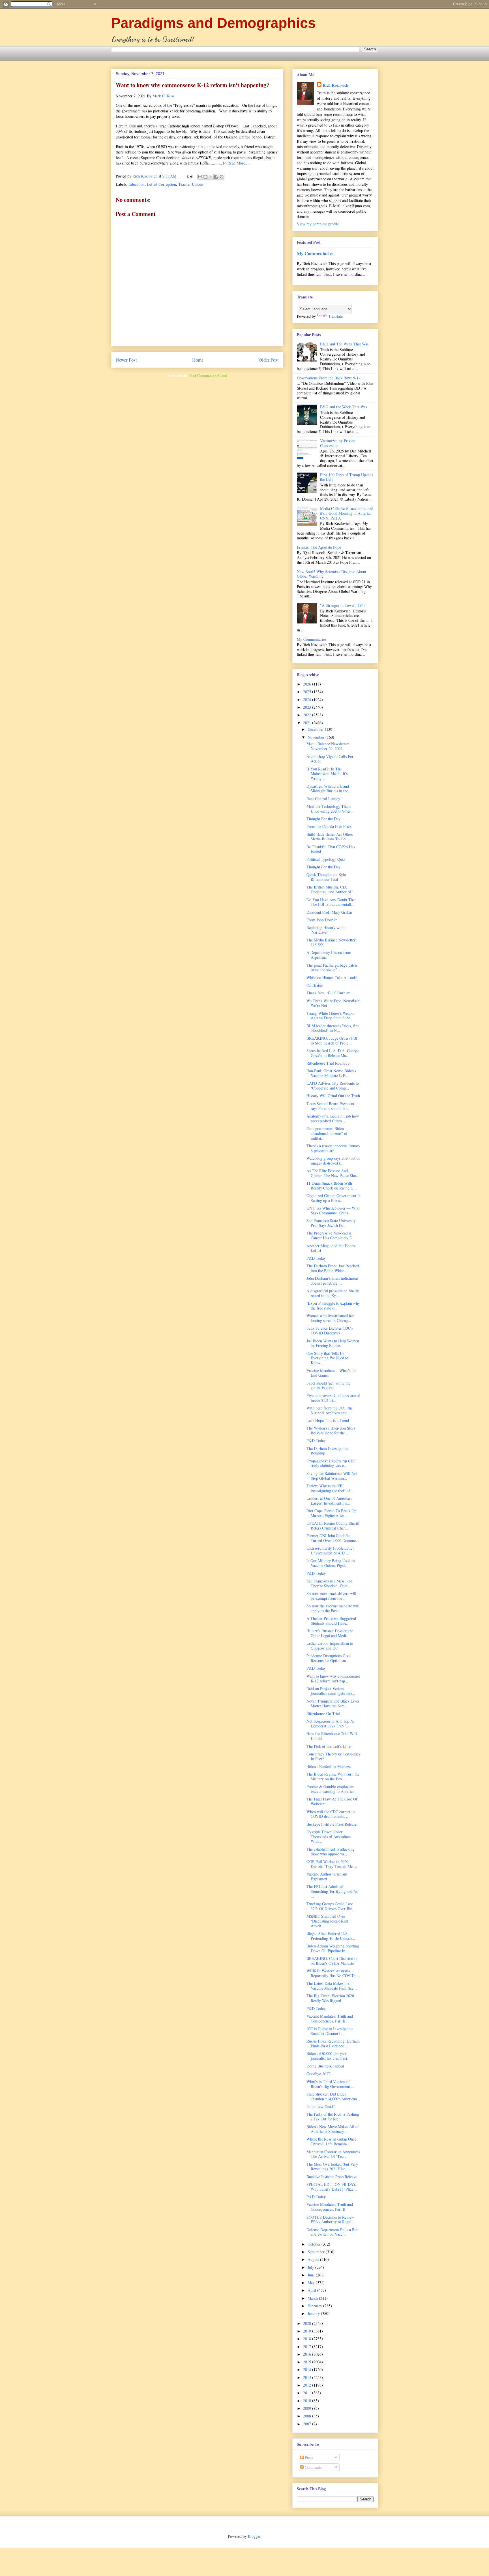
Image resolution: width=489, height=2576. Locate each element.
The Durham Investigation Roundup (328, 1451)
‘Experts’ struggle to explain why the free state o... (333, 1306)
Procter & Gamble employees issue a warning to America (330, 1789)
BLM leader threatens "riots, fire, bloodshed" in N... (333, 1028)
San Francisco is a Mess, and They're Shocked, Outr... (329, 1583)
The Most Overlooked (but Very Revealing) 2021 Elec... (332, 2167)
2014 (308, 2369)
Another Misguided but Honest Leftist (331, 1248)
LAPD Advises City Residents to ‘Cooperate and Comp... (333, 1086)
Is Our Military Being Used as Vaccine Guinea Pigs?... (331, 1563)
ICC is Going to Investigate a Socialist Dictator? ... (330, 2031)
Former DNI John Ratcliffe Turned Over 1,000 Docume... (333, 1538)
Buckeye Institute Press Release (332, 1824)
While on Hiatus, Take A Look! (332, 978)
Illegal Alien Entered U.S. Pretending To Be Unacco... (331, 1936)
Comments (313, 2467)
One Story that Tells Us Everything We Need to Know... (327, 1358)
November (317, 737)
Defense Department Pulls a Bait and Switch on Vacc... (333, 2232)
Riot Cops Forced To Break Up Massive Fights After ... (331, 1513)
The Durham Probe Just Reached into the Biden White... (333, 1268)
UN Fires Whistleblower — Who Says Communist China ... (333, 1210)
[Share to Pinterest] (222, 177)
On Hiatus (315, 985)
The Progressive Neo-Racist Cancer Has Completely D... (331, 1235)
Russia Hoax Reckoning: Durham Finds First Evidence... (333, 2043)
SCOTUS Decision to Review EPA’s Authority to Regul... (331, 2220)
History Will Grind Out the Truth (333, 1096)
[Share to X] (211, 177)
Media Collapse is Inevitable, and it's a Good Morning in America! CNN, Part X (347, 513)
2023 (308, 707)
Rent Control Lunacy (323, 799)
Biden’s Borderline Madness (329, 1766)
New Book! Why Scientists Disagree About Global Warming (332, 574)
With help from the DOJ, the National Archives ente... (330, 1410)
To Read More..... (236, 163)
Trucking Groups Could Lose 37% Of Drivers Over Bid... (331, 1906)
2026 (308, 684)
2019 (308, 2331)
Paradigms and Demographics (214, 23)
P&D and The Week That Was (344, 344)
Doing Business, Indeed (325, 2066)
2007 (308, 2424)
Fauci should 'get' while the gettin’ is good (328, 1385)
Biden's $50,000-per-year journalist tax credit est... (329, 2056)
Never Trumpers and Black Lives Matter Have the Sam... (333, 1703)
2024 (308, 699)
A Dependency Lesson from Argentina (329, 955)
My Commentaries (315, 253)
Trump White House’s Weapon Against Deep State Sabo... (331, 1016)
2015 (308, 2362)
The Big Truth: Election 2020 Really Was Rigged (330, 1998)
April (312, 2290)
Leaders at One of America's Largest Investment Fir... (329, 1501)
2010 (308, 2401)
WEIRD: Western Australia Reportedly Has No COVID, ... (333, 1973)
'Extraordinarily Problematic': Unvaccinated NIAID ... (330, 1550)
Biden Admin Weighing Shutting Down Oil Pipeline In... (333, 1948)
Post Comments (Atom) (208, 375)
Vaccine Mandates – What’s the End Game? (331, 1373)
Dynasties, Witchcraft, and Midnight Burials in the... (329, 789)
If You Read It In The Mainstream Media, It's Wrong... (327, 774)
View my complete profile (318, 224)
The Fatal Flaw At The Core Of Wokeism (332, 1801)
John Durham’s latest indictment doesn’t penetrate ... (332, 1281)
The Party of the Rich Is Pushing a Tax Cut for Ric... (333, 2116)
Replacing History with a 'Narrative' (326, 930)
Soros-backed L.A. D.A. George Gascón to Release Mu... (333, 1053)
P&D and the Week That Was (344, 407)
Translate (335, 316)
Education (137, 184)
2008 (308, 2416)
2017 (308, 2347)
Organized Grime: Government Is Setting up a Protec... (333, 1198)
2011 (308, 2393)
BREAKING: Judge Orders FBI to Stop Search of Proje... (332, 1041)
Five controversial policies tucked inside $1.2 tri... (333, 1398)
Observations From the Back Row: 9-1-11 (330, 378)
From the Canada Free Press (329, 826)
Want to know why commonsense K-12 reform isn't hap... (333, 1678)
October (315, 2244)
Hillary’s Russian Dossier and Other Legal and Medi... (330, 1633)
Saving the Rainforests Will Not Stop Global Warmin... (332, 1476)
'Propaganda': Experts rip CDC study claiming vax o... (331, 1463)
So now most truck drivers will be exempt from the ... (331, 1596)
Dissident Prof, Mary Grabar (329, 912)
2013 (308, 2377)
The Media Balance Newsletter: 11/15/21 (332, 942)
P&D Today (316, 1258)
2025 (308, 692)
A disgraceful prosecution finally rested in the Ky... (333, 1293)
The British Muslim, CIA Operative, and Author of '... (332, 889)
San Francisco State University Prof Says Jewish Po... (331, 1223)
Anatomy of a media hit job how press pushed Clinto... (333, 1118)
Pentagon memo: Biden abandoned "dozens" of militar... (327, 1133)
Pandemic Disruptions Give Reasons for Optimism (328, 1658)
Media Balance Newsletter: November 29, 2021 (328, 746)
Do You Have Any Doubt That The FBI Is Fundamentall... (331, 902)
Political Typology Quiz (326, 859)
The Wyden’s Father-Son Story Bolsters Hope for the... (331, 1430)
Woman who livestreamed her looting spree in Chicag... (330, 1318)
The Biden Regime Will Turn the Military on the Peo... (333, 1776)
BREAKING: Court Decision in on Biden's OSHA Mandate (332, 1961)
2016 (308, 2354)
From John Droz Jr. (322, 920)
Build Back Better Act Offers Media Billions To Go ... (330, 837)
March (313, 2298)
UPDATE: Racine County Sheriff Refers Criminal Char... (333, 1526)
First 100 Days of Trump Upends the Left (347, 477)
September (317, 2252)
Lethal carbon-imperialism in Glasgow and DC (330, 1646)
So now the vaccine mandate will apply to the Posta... (333, 1608)
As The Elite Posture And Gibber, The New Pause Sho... (333, 1173)
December (316, 729)
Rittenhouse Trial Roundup (328, 1063)
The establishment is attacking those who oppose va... (331, 1851)
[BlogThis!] (205, 177)
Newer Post (126, 360)
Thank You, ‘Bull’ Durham (328, 993)
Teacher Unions (191, 184)
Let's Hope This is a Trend (328, 1420)
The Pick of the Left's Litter (329, 1746)
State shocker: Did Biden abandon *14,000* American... (333, 2096)
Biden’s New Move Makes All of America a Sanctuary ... (333, 2129)
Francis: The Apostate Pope (319, 547)
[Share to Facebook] (216, 177)
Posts (308, 2458)
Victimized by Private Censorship (338, 443)
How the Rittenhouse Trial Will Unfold (332, 1736)
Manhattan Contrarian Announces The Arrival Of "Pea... (333, 2154)
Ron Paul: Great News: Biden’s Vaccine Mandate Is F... (331, 1073)
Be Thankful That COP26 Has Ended (331, 849)
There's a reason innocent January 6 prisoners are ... (333, 1148)
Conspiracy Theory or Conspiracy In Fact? (333, 1756)
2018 (308, 2339)
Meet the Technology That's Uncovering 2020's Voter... (330, 809)
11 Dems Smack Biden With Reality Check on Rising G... (332, 1186)
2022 (308, 715)
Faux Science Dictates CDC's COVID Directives (330, 1330)
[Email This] (200, 177)
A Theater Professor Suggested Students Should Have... (331, 1621)
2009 (308, 2408)
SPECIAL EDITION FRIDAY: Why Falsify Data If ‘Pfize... (332, 2187)
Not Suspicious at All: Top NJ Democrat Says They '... (331, 1723)
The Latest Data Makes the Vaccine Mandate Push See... (332, 1986)
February (315, 2306)
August (314, 2259)
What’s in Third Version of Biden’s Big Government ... (331, 2084)
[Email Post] (189, 176)
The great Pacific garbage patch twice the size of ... (332, 967)
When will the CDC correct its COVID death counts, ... (331, 1814)
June (312, 2275)
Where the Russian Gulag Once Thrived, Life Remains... (331, 2141)
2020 (308, 2323)
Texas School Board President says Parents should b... (330, 1106)
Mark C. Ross (163, 96)
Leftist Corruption (161, 184)
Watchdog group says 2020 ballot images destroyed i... (333, 1161)
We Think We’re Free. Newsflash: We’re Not (333, 1003)
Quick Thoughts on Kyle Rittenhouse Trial (326, 877)
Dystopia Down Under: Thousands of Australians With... (329, 1837)
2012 (308, 2385)
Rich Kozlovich (335, 85)
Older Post (269, 360)
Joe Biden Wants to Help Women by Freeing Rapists (333, 1343)
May (312, 2283)
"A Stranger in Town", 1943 (343, 605)
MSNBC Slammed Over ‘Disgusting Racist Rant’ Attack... (328, 1921)
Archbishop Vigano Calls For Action (330, 759)
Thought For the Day (323, 819)
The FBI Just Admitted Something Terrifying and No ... (332, 1891)
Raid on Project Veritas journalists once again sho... (331, 1691)
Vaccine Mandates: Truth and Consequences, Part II (330, 2207)
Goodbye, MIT (319, 2074)
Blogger (254, 2536)
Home (198, 360)
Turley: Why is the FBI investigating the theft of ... (331, 1488)
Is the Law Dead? (320, 2106)
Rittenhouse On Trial (323, 1713)
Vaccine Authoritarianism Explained (327, 1876)
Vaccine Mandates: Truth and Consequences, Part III (330, 2018)
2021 (308, 723)
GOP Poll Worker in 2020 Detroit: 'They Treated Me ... (332, 1864)
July (311, 2267)
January (314, 2313)
